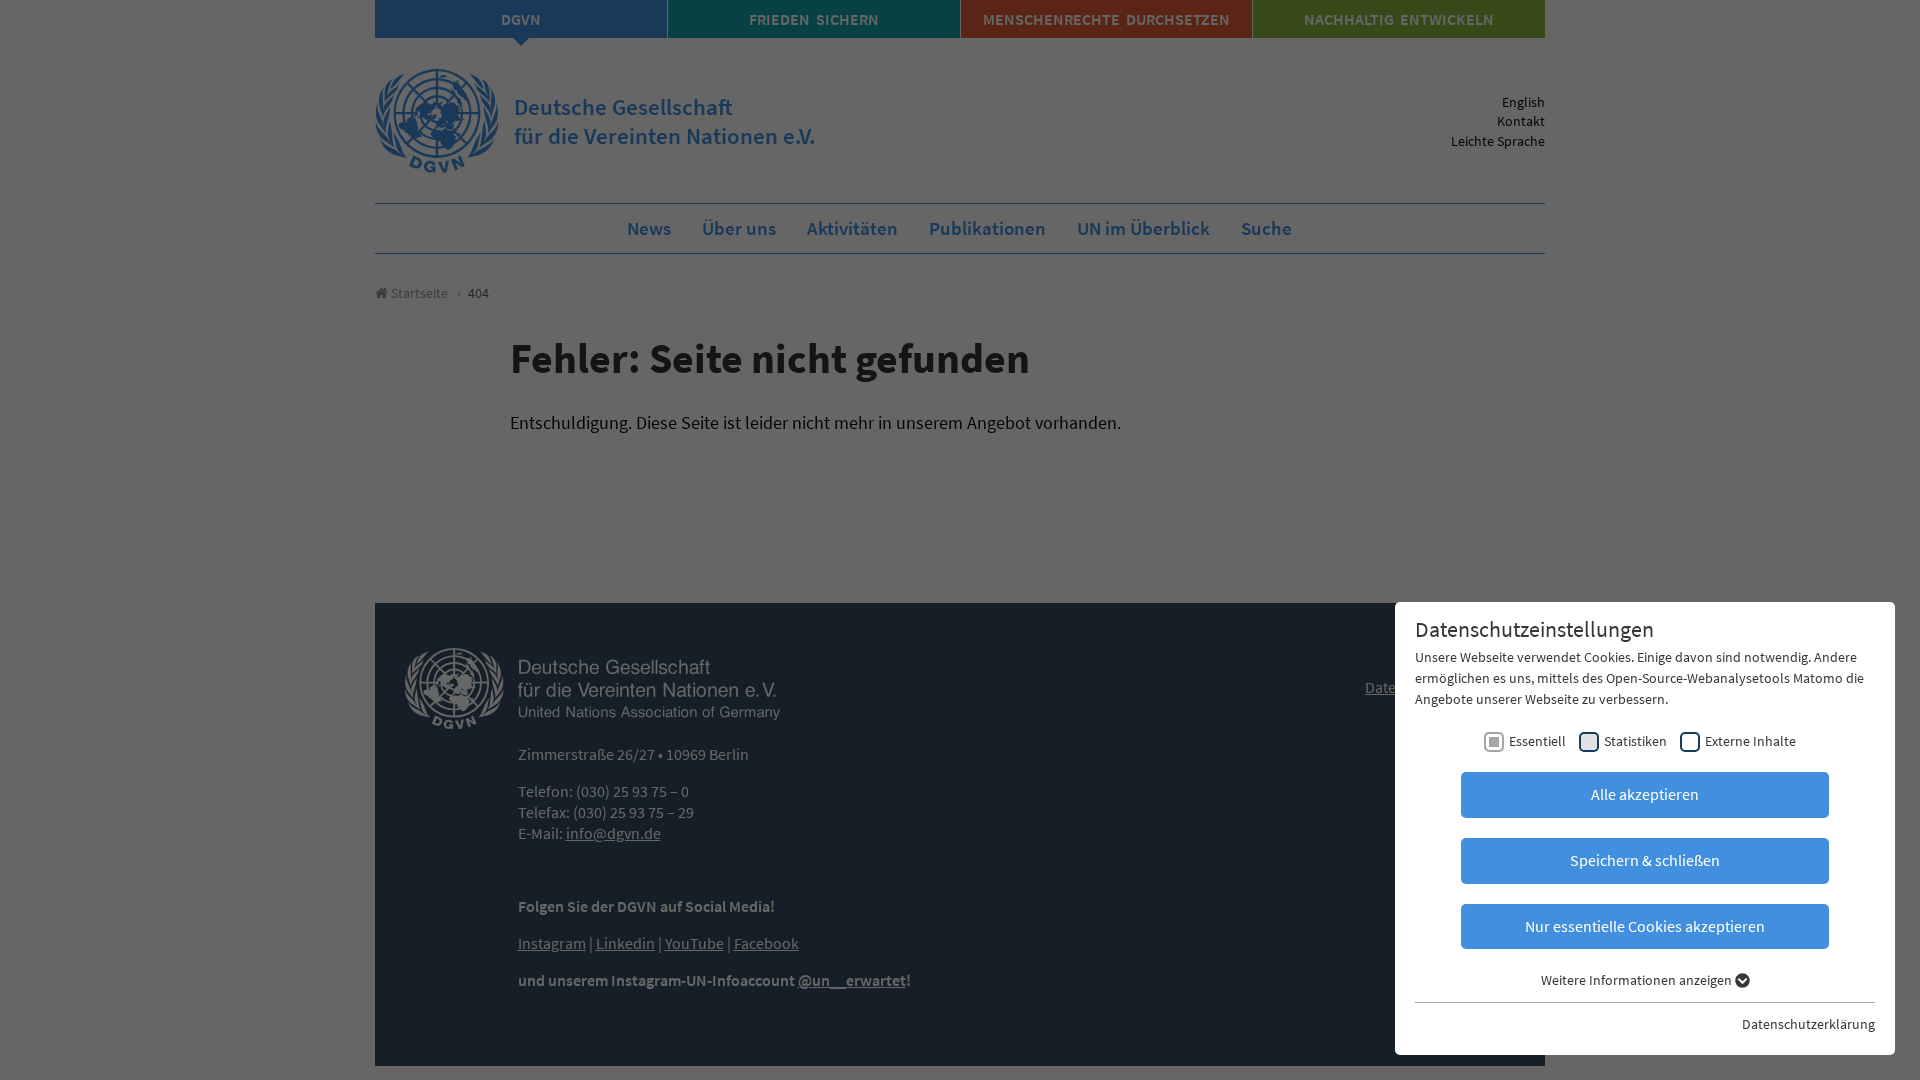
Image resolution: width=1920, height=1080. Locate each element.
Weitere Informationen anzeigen (1638, 980)
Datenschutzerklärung (1808, 1024)
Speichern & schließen (1645, 860)
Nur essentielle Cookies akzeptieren (1645, 926)
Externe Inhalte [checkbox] (1750, 741)
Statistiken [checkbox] (1635, 741)
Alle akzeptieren (1645, 794)
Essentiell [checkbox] (1537, 741)
